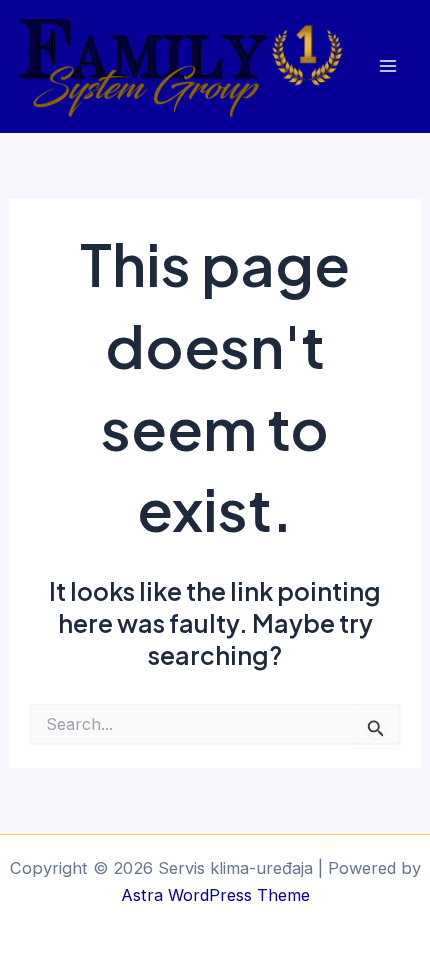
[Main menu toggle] (387, 66)
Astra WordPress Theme (215, 895)
